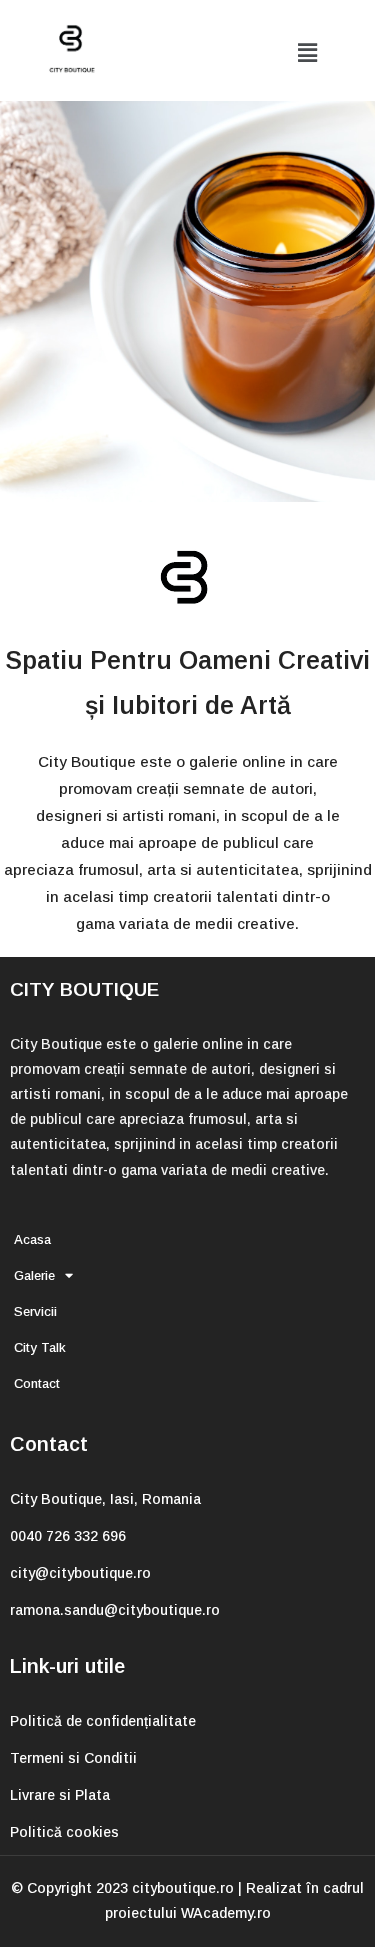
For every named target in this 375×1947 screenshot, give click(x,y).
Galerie (34, 1275)
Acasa (32, 1239)
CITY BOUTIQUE (84, 989)
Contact (37, 1383)
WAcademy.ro (226, 1913)
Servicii (35, 1311)
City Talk (40, 1347)
